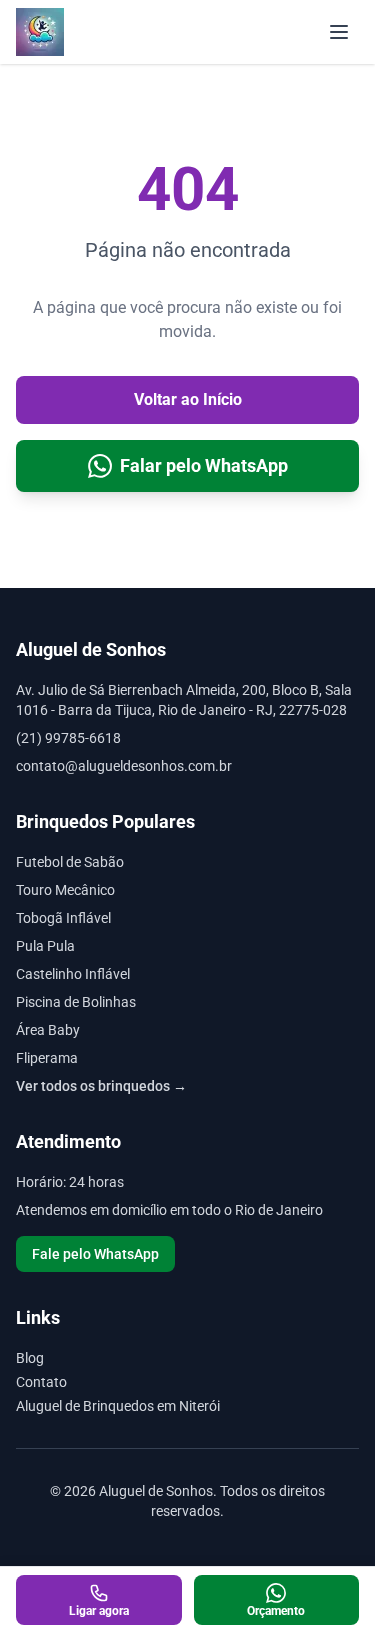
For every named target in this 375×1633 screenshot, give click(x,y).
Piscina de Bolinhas (76, 1002)
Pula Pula (45, 946)
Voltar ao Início (188, 399)
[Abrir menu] (339, 32)
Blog (30, 1358)
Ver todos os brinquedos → (101, 1086)
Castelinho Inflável (73, 974)
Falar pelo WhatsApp (204, 465)
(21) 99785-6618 (68, 738)
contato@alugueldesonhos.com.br (124, 766)
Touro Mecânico (65, 890)
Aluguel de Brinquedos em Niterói (118, 1406)
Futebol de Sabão (70, 862)
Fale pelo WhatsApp (95, 1254)
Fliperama (47, 1058)
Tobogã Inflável (63, 918)
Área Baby (48, 1030)
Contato (41, 1382)
